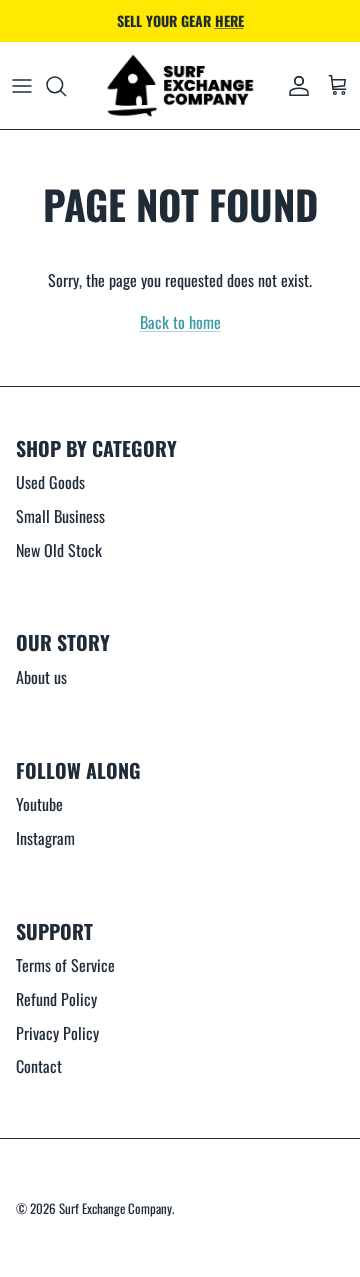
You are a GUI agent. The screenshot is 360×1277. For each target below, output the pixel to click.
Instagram (45, 838)
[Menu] (22, 86)
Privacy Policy (57, 1033)
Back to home (180, 322)
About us (41, 677)
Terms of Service (65, 965)
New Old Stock (59, 550)
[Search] (66, 86)
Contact (39, 1066)
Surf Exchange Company (115, 1208)
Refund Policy (56, 999)
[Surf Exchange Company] (180, 86)
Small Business (60, 516)
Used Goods (50, 482)
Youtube (39, 804)
